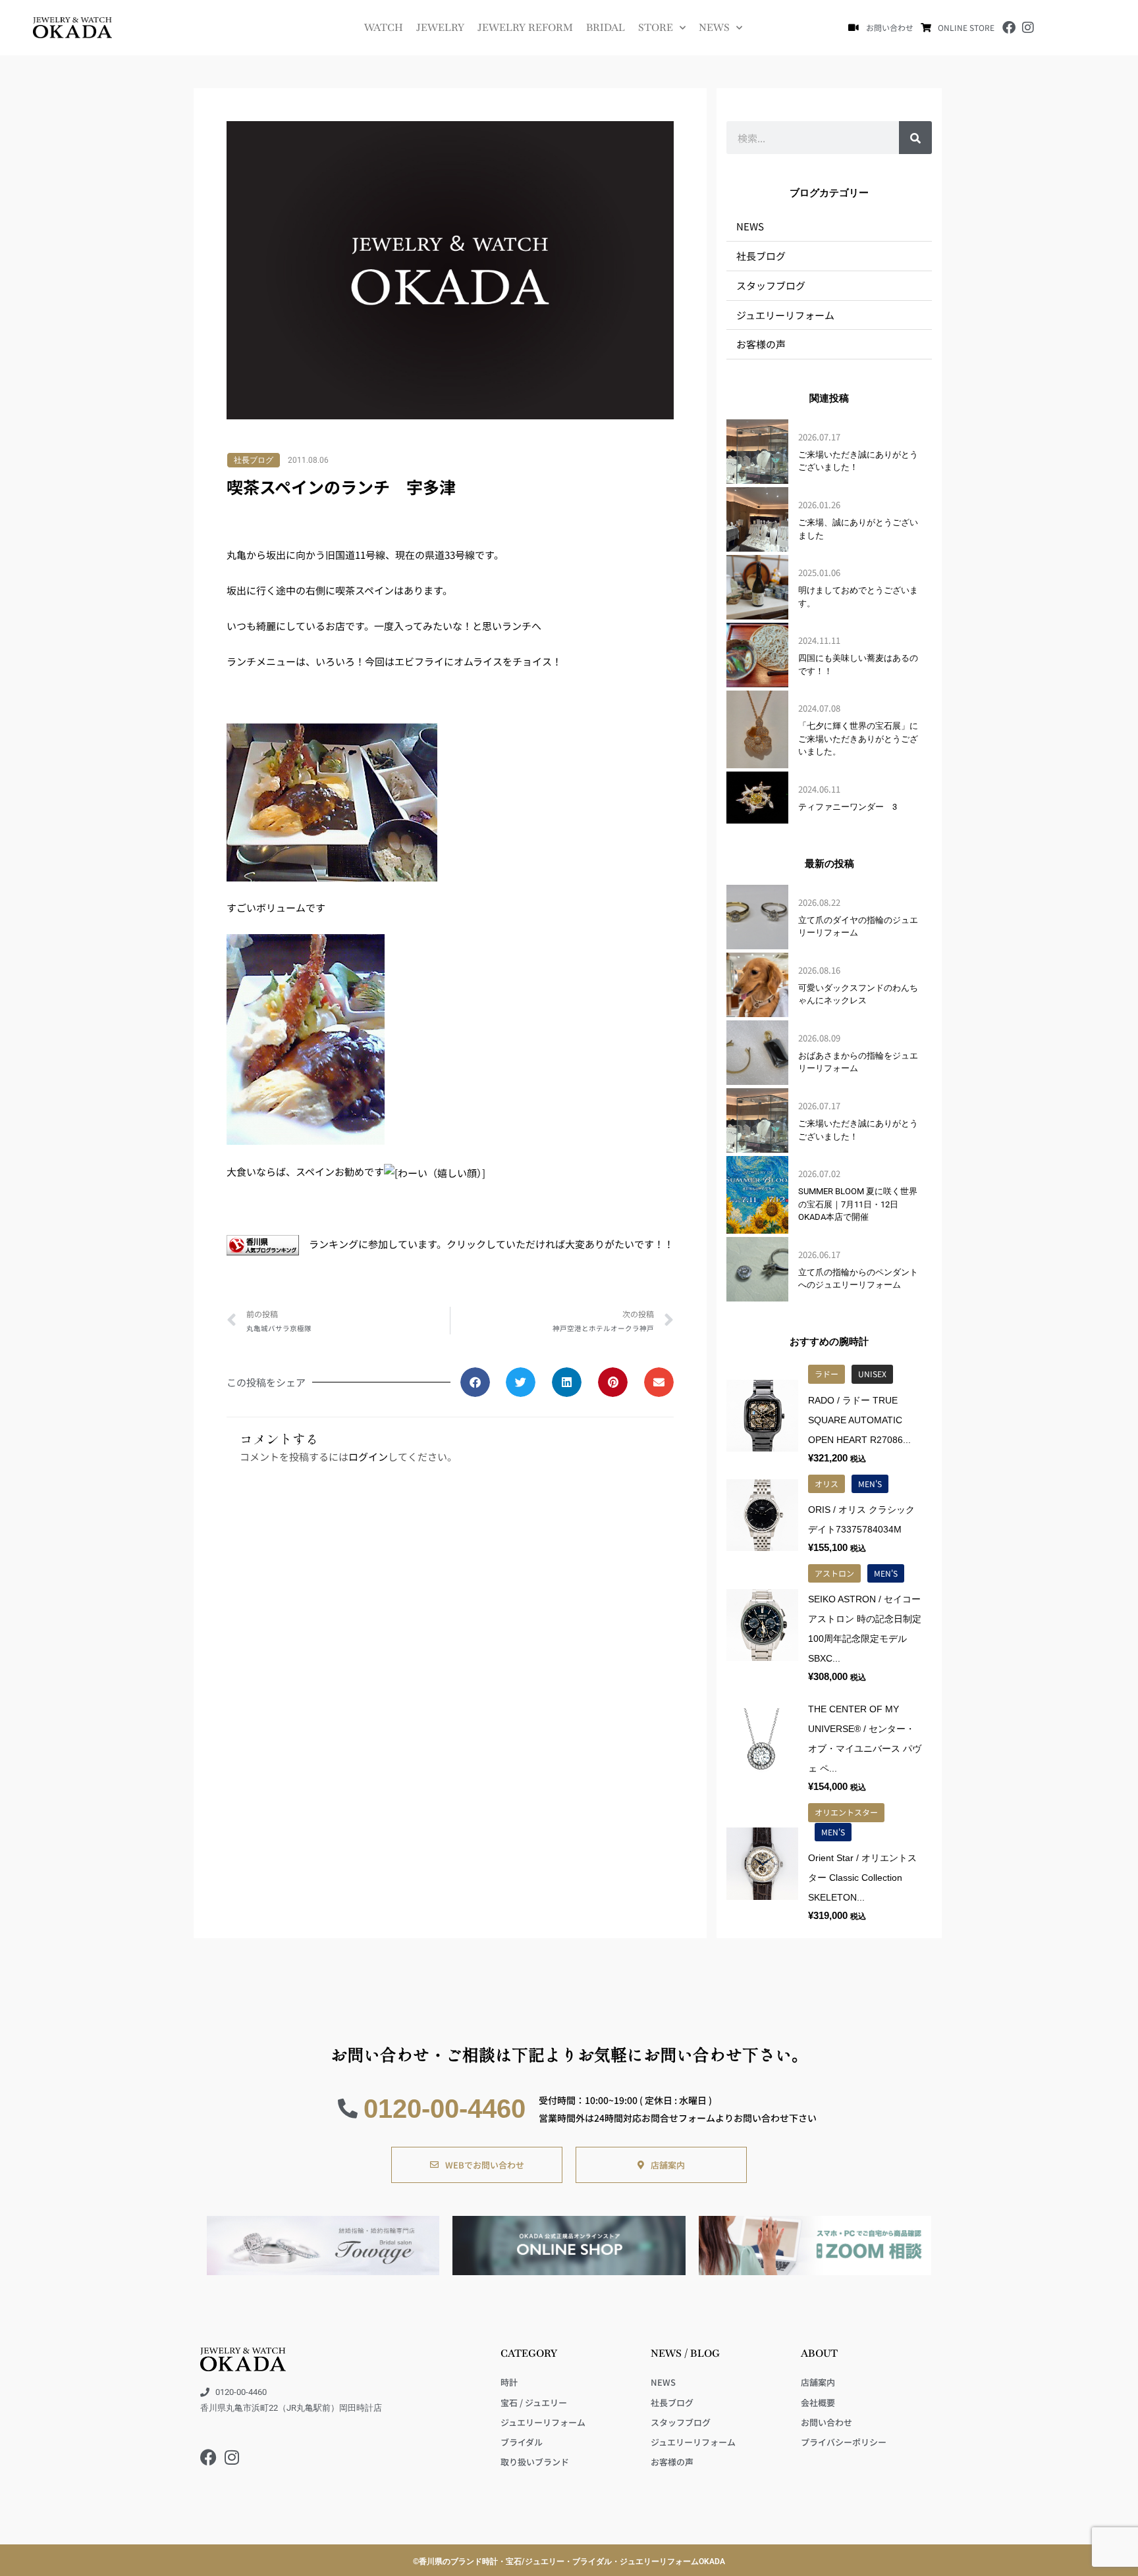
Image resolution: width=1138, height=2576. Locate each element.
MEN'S (870, 1484)
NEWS (714, 27)
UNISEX (872, 1374)
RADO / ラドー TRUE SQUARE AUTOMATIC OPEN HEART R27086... (859, 1420)
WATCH (384, 27)
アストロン (834, 1573)
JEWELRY (440, 27)
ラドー (826, 1374)
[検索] (915, 138)
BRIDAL (606, 27)
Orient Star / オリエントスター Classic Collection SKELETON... (862, 1878)
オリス (826, 1484)
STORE (656, 27)
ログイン (368, 1457)
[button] (475, 1382)
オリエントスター (846, 1812)
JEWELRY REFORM (525, 27)
